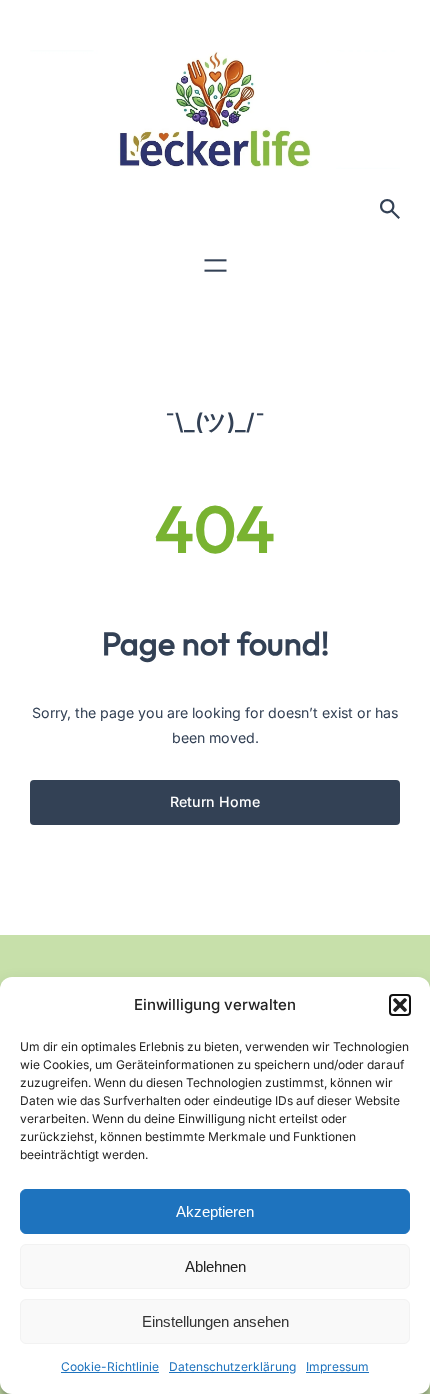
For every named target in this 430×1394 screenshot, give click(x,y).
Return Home (215, 801)
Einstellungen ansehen (215, 1321)
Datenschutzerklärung (232, 1366)
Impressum (337, 1366)
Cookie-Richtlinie (110, 1366)
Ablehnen (215, 1266)
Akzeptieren (215, 1211)
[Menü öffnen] (215, 265)
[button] (400, 1005)
